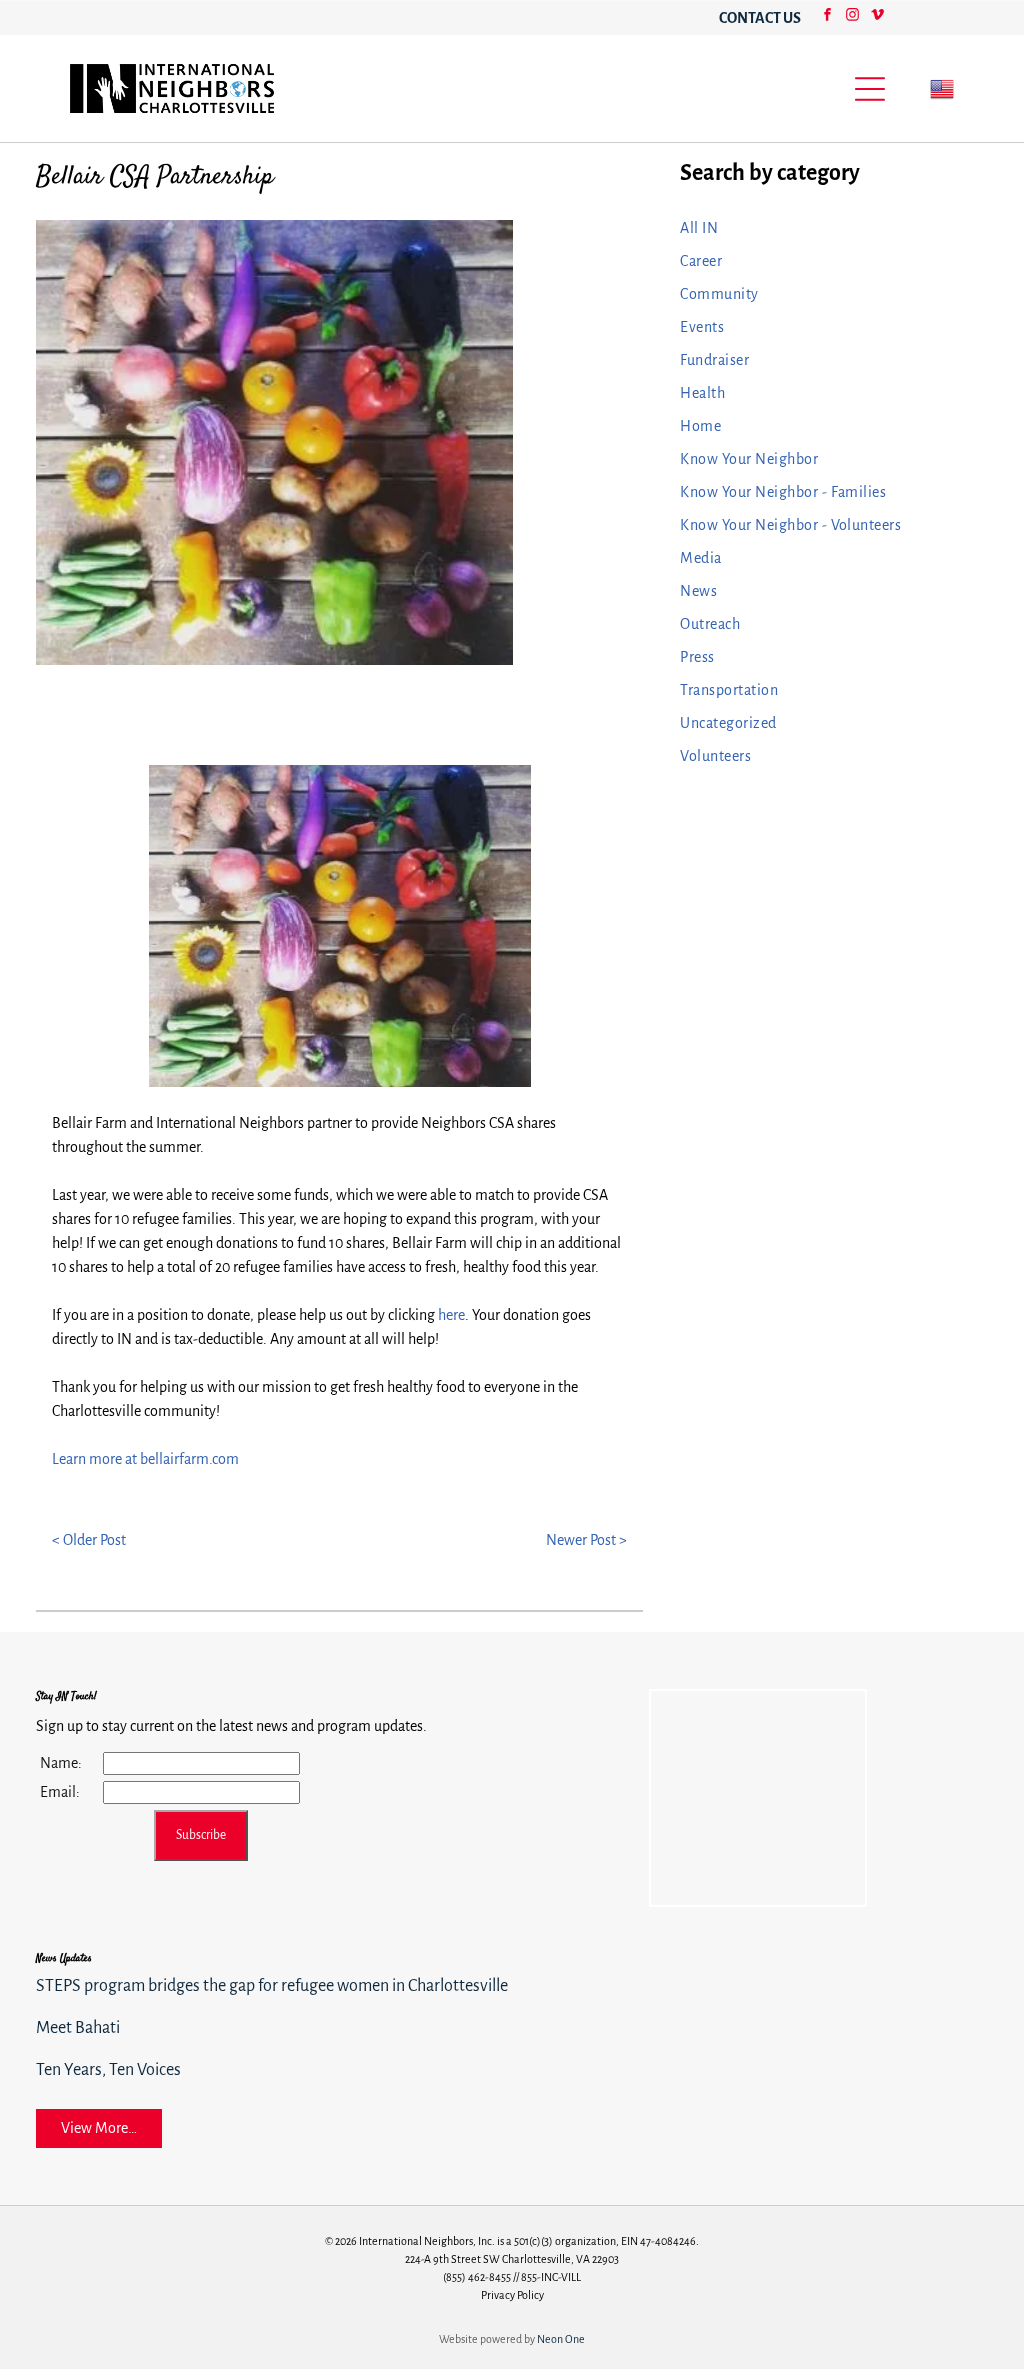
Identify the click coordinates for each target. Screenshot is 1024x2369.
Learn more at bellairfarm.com (145, 1459)
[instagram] (852, 17)
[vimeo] (877, 17)
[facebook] (827, 17)
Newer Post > (586, 1540)
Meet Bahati (78, 2028)
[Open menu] (870, 89)
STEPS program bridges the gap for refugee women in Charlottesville (272, 1986)
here (451, 1315)
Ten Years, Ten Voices (108, 2070)
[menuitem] (831, 228)
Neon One (561, 2339)
